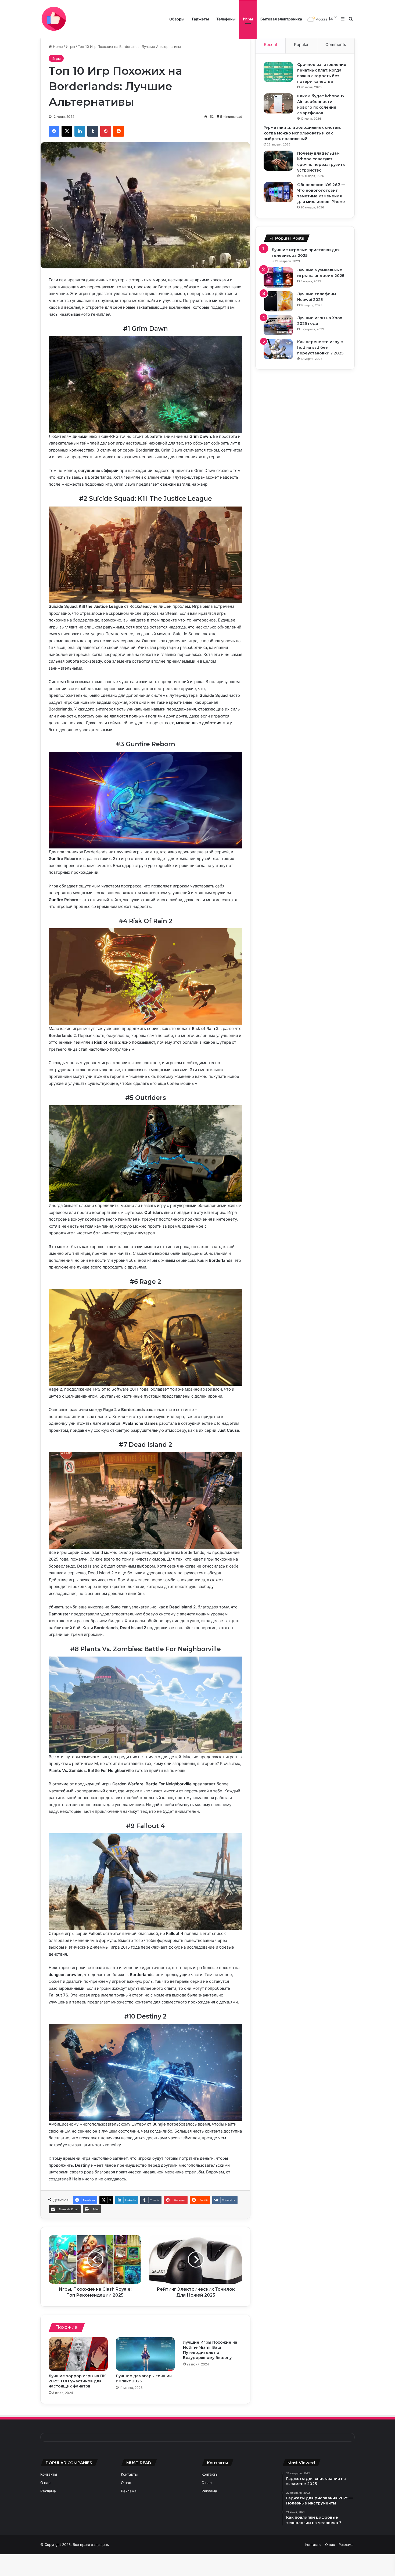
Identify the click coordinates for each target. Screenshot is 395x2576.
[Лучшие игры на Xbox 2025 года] (278, 325)
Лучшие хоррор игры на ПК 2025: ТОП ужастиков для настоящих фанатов (77, 2381)
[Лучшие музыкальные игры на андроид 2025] (278, 277)
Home (57, 47)
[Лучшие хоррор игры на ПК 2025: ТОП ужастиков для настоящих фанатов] (78, 2354)
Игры (248, 19)
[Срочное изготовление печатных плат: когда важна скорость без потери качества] (278, 72)
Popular (301, 45)
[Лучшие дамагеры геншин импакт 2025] (145, 2354)
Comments (336, 45)
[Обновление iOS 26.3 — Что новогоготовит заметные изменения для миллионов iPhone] (278, 192)
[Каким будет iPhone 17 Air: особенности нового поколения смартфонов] (278, 103)
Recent (271, 45)
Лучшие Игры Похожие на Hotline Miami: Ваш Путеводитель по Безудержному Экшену (210, 2350)
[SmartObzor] (54, 19)
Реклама (48, 2491)
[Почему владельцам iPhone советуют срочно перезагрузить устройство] (278, 161)
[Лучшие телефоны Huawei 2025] (278, 301)
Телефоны (226, 19)
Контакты (49, 2474)
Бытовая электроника (281, 19)
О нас (45, 2483)
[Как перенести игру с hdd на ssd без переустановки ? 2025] (278, 349)
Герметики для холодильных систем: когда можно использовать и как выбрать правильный (302, 133)
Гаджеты (200, 19)
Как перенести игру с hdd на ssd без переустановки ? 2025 (320, 347)
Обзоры (177, 19)
